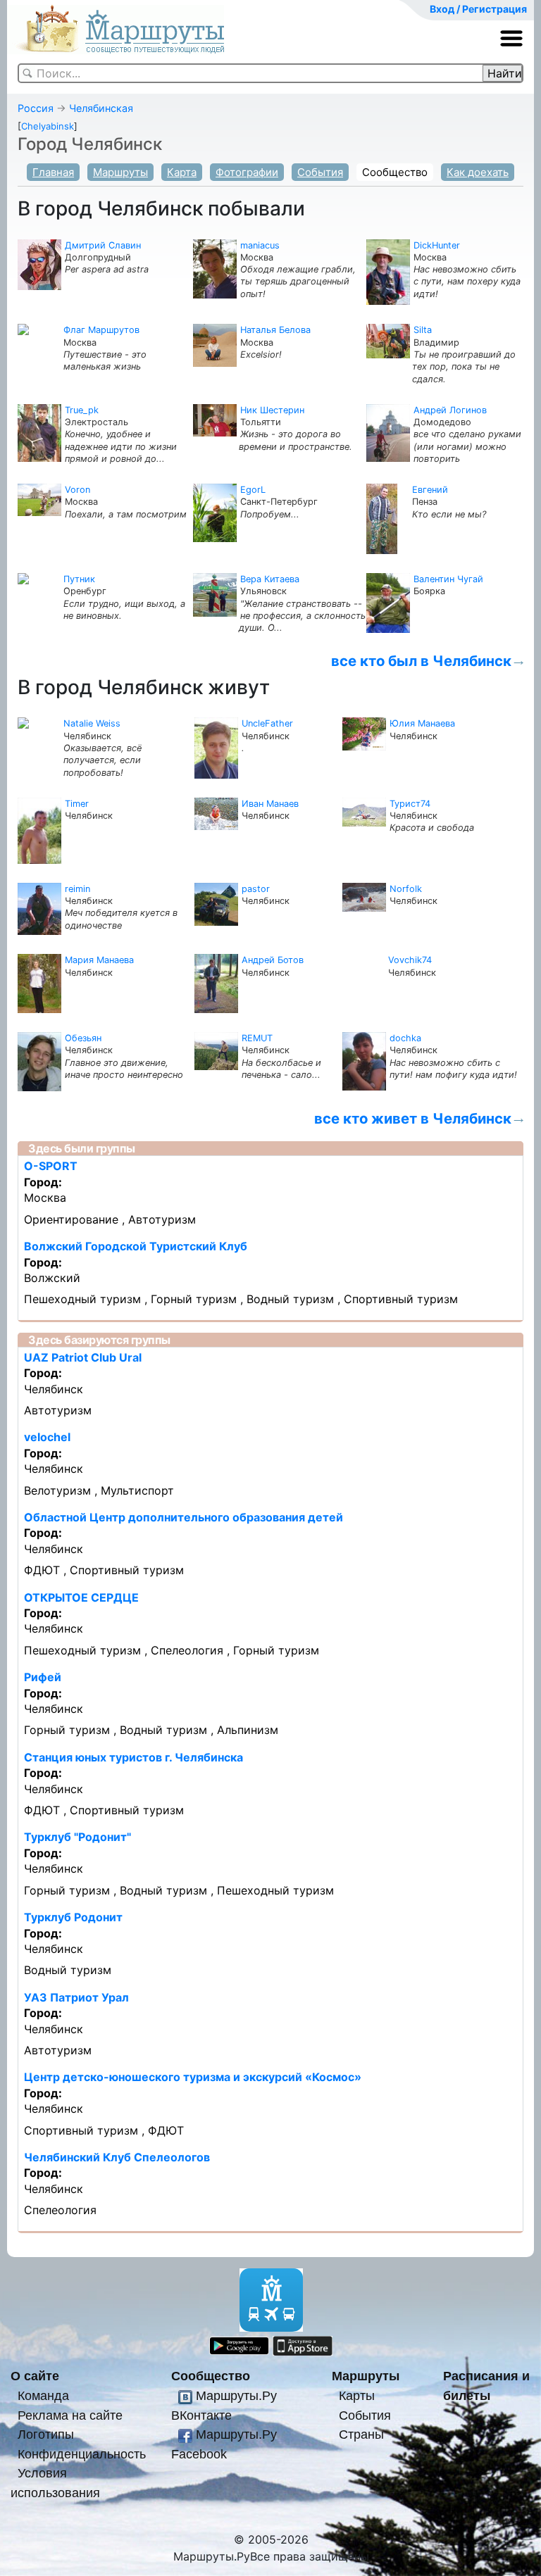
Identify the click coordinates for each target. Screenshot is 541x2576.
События (320, 172)
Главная (53, 172)
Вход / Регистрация (478, 9)
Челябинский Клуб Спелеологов (117, 2157)
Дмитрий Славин (103, 245)
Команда (43, 2395)
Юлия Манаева (422, 723)
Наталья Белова (275, 330)
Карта (182, 172)
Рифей (43, 1677)
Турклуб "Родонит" (77, 1837)
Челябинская (101, 108)
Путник (79, 579)
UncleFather (267, 723)
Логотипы (46, 2434)
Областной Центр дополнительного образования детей (184, 1517)
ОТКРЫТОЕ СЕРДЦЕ (81, 1597)
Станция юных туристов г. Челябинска (133, 1757)
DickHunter (437, 245)
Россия (36, 108)
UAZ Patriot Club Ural (83, 1357)
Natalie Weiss (92, 723)
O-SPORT (51, 1166)
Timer (77, 804)
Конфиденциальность (82, 2454)
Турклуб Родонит (73, 1917)
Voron (77, 490)
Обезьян (83, 1038)
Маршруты (120, 172)
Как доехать (478, 172)
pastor (256, 889)
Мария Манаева (99, 960)
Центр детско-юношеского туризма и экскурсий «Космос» (193, 2077)
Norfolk (406, 889)
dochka (405, 1038)
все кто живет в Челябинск (413, 1118)
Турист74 (410, 804)
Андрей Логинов (450, 410)
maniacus (260, 245)
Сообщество (395, 172)
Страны (361, 2434)
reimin (77, 889)
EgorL (253, 490)
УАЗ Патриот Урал (76, 1997)
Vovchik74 (410, 960)
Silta (423, 330)
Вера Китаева (270, 579)
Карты (357, 2395)
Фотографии (247, 172)
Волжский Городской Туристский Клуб (136, 1246)
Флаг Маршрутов (101, 330)
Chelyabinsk (48, 126)
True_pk (82, 410)
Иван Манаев (270, 804)
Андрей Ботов (273, 960)
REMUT (257, 1038)
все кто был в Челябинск (421, 661)
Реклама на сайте (70, 2415)
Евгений (430, 490)
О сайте (35, 2376)
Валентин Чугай (448, 579)
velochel (47, 1437)
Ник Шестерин (272, 410)
